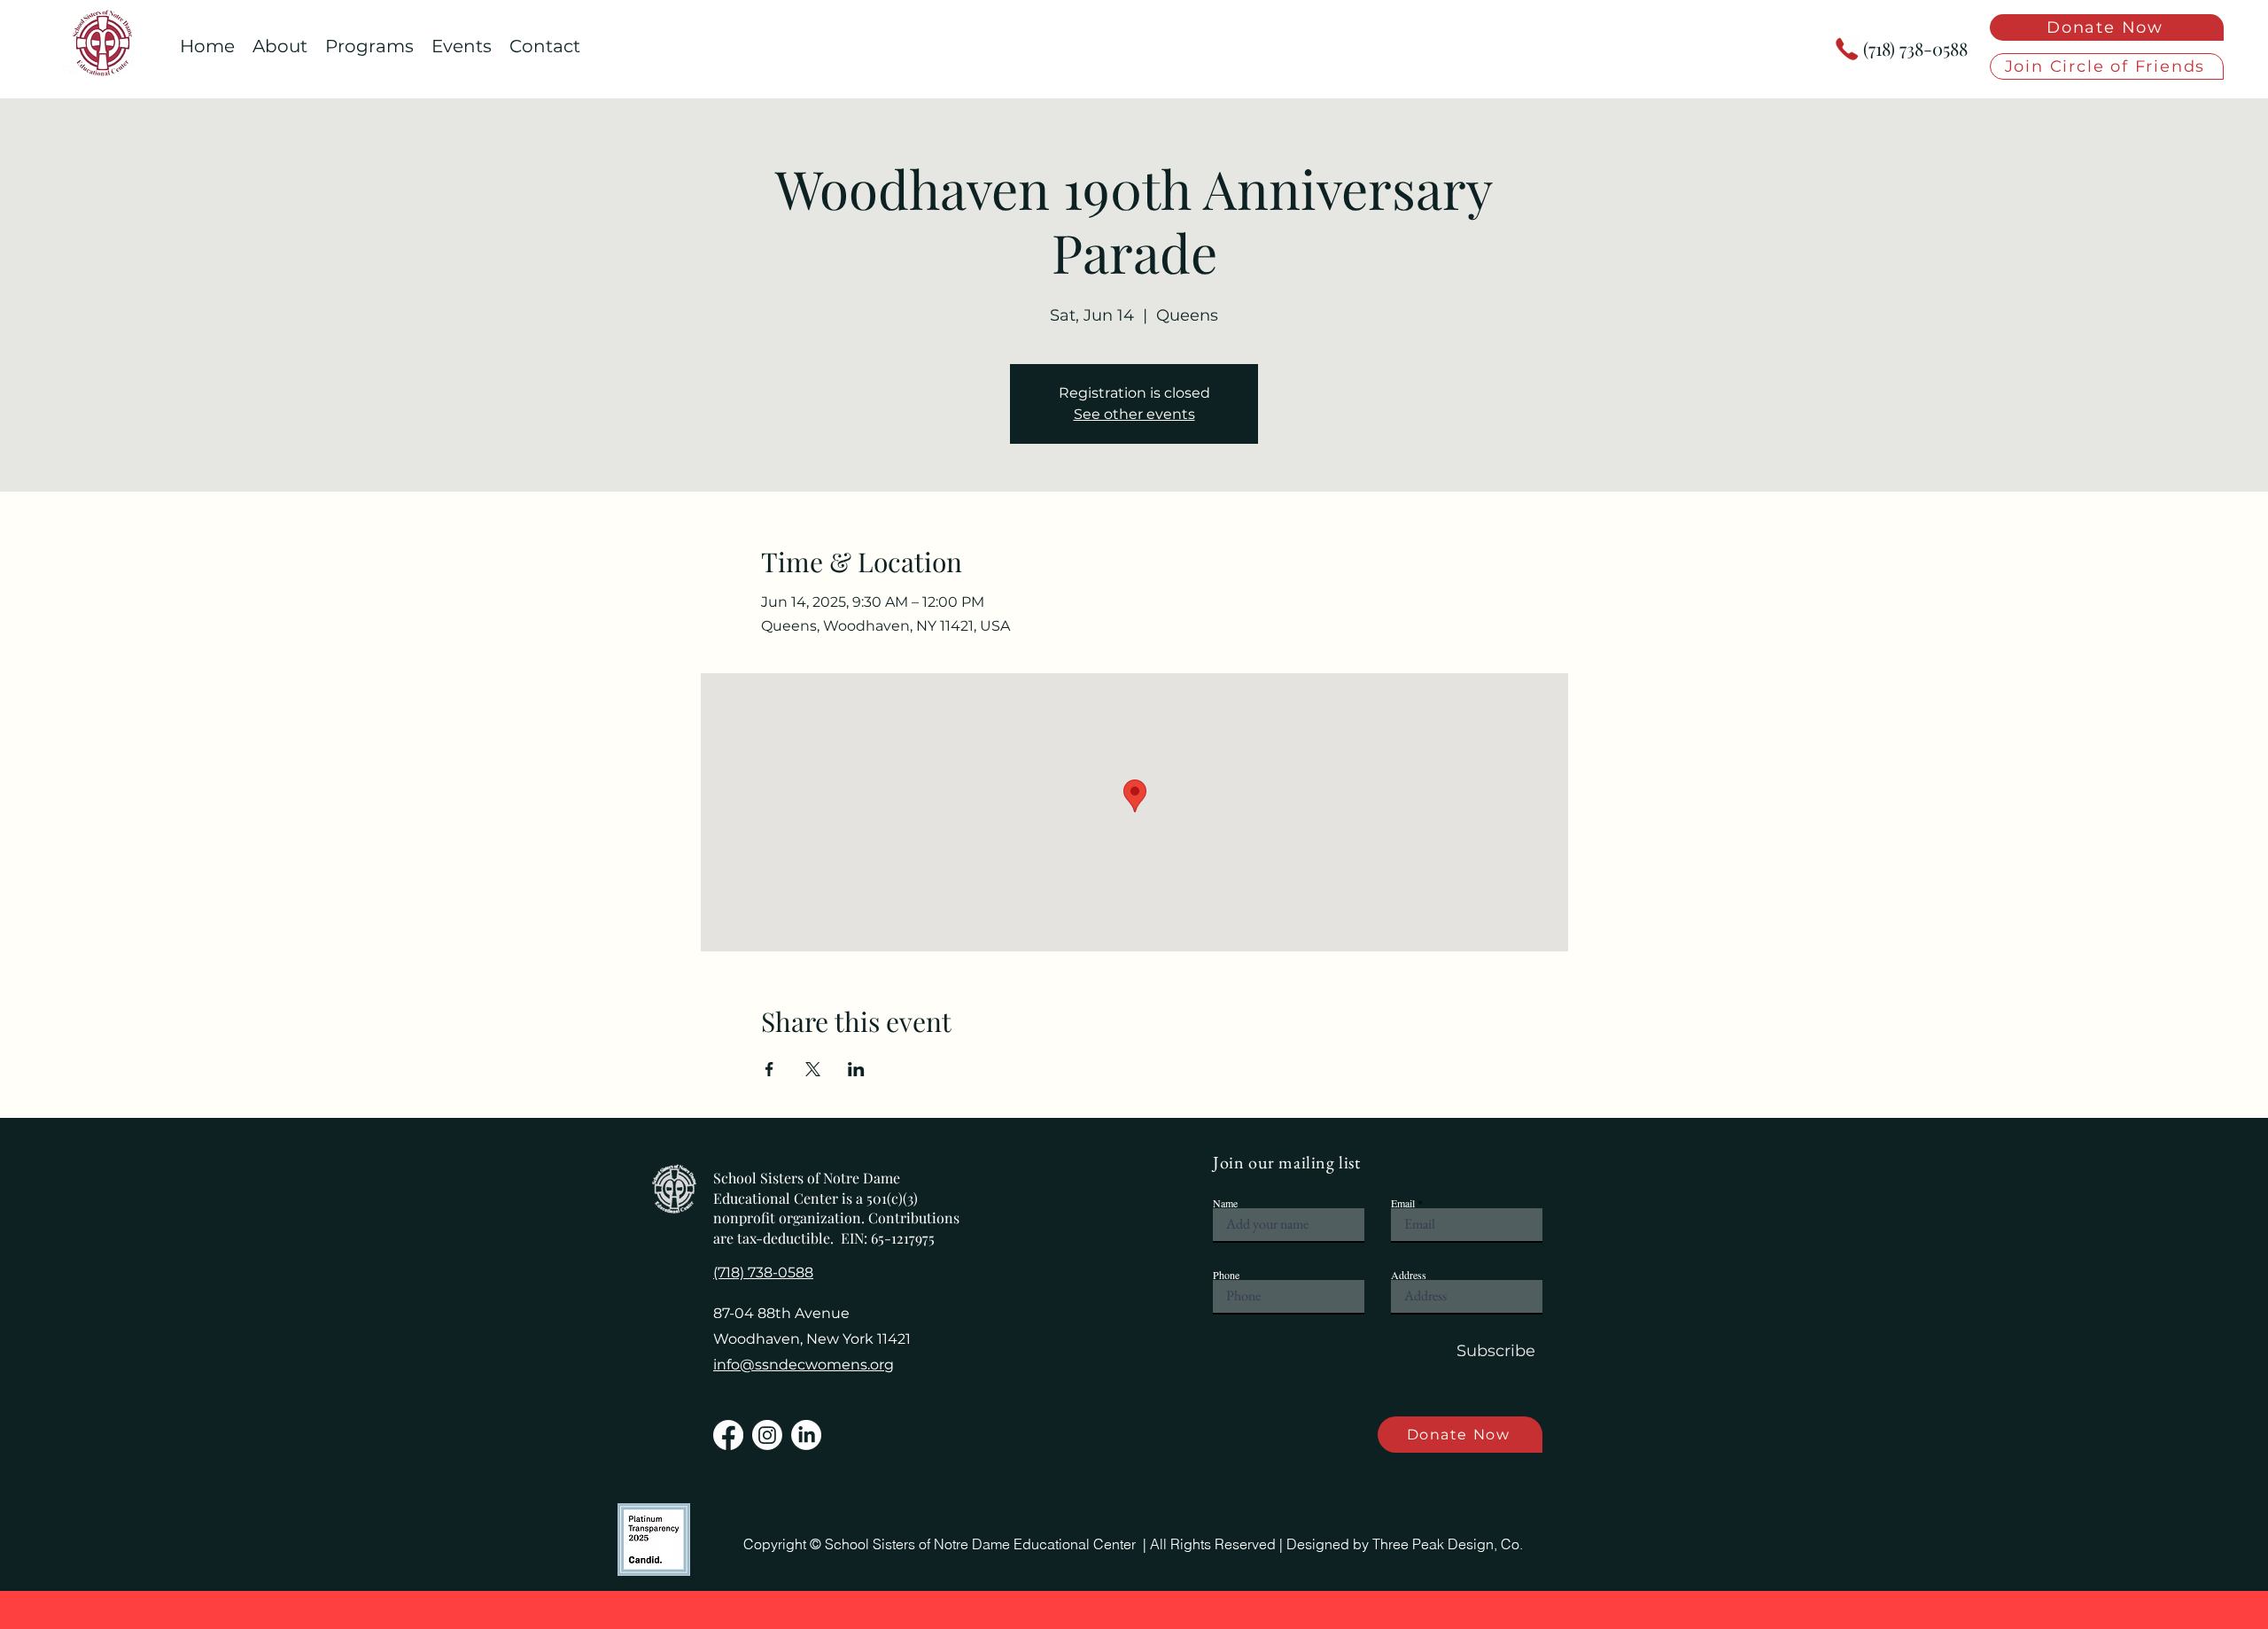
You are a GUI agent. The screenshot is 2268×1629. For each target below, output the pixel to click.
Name (1225, 1203)
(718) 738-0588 (1915, 48)
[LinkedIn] (806, 1435)
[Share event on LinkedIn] (856, 1069)
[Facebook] (728, 1435)
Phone (1226, 1275)
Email (1403, 1203)
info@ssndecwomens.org (804, 1365)
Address (1409, 1275)
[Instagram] (767, 1435)
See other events (1134, 414)
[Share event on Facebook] (769, 1069)
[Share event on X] (813, 1069)
